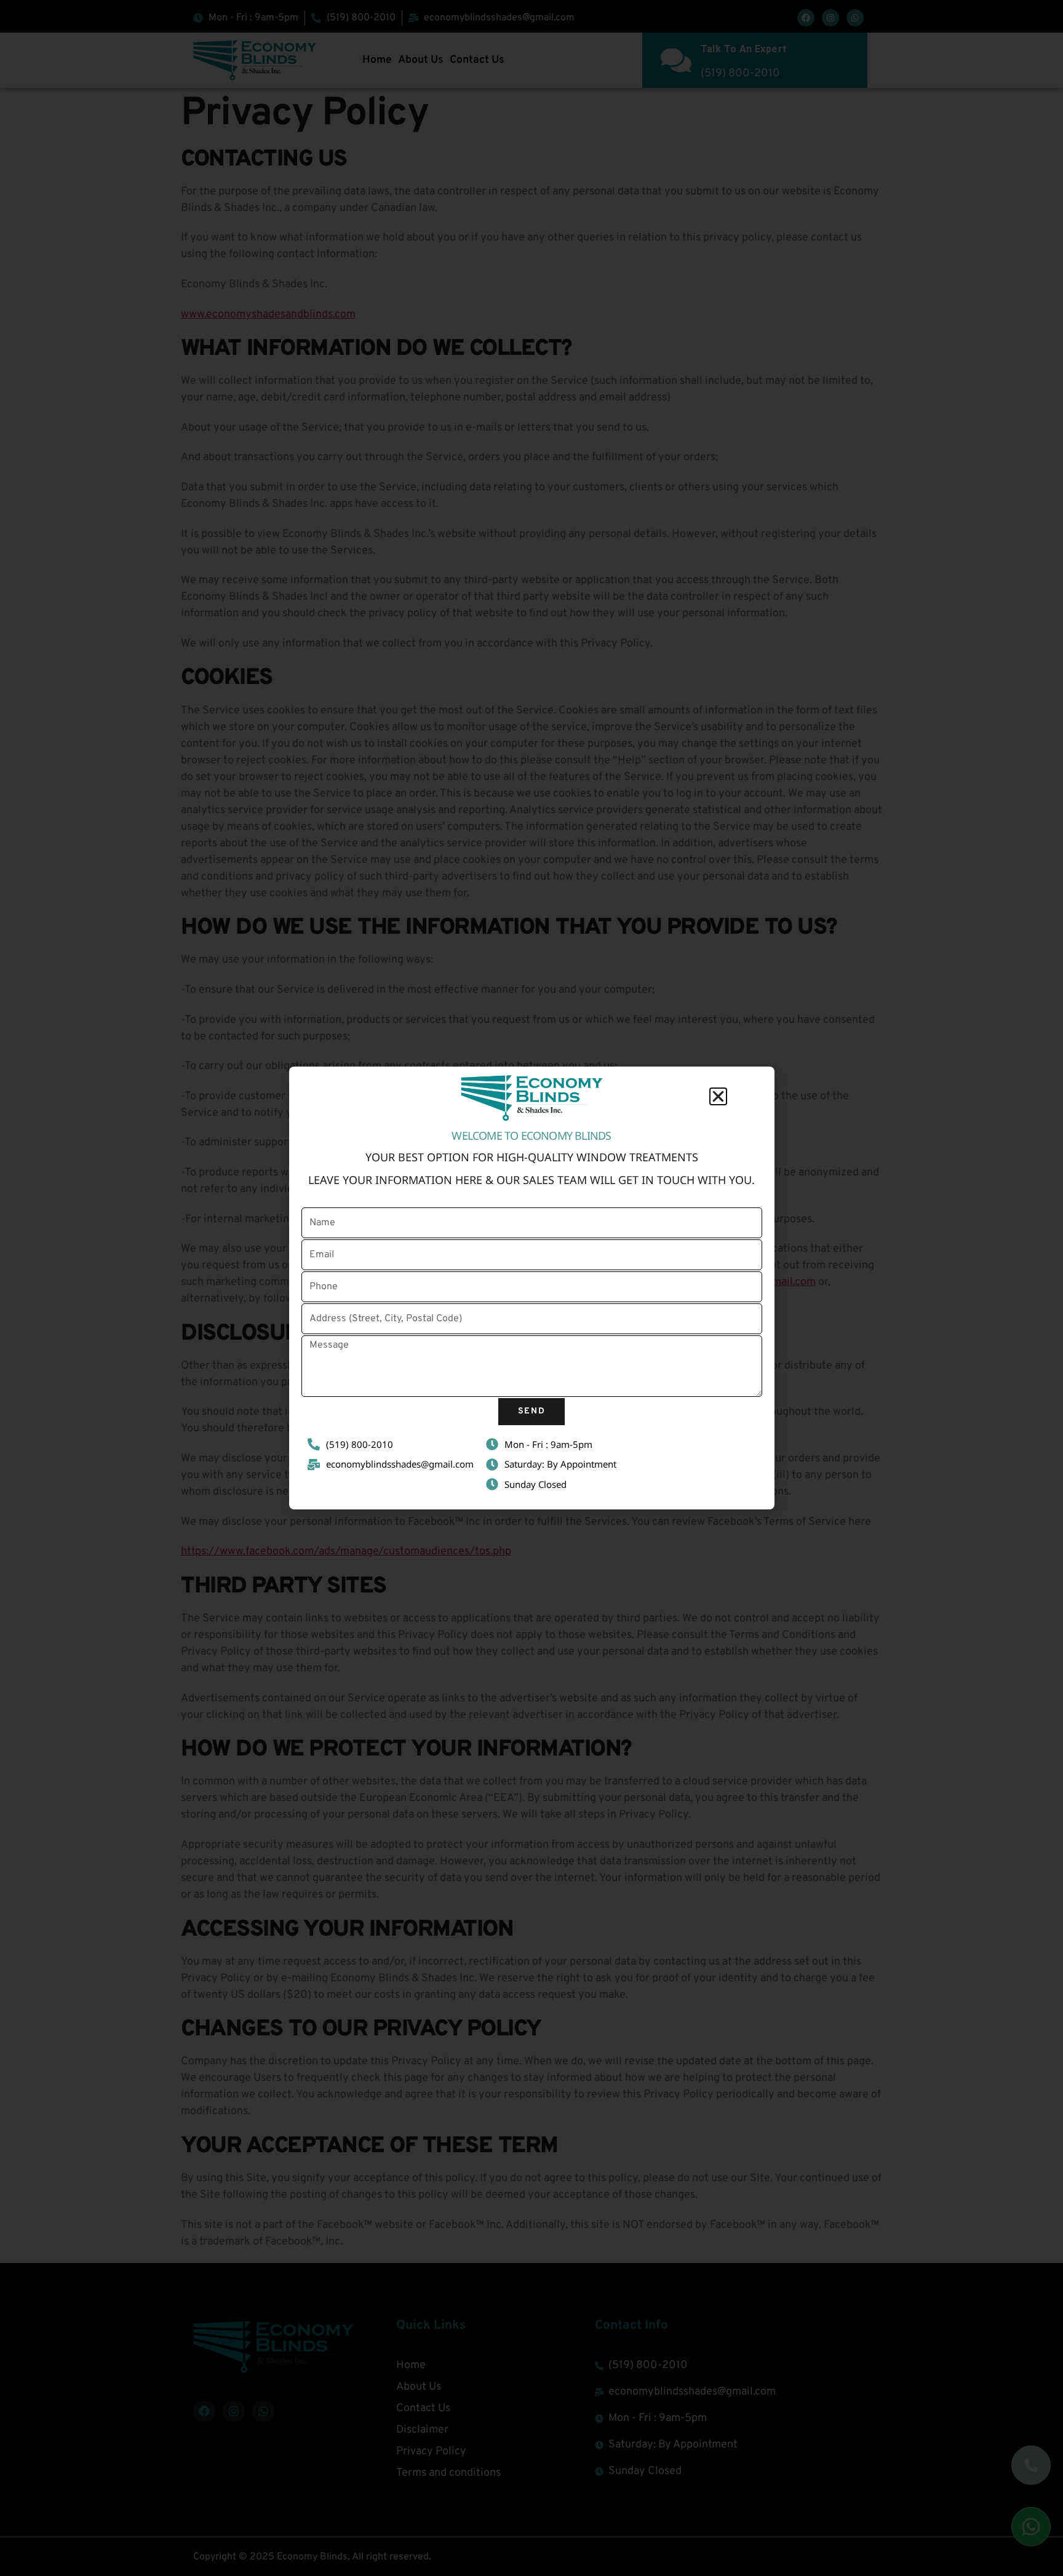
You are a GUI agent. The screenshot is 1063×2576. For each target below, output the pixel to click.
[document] (531, 1288)
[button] (718, 1096)
